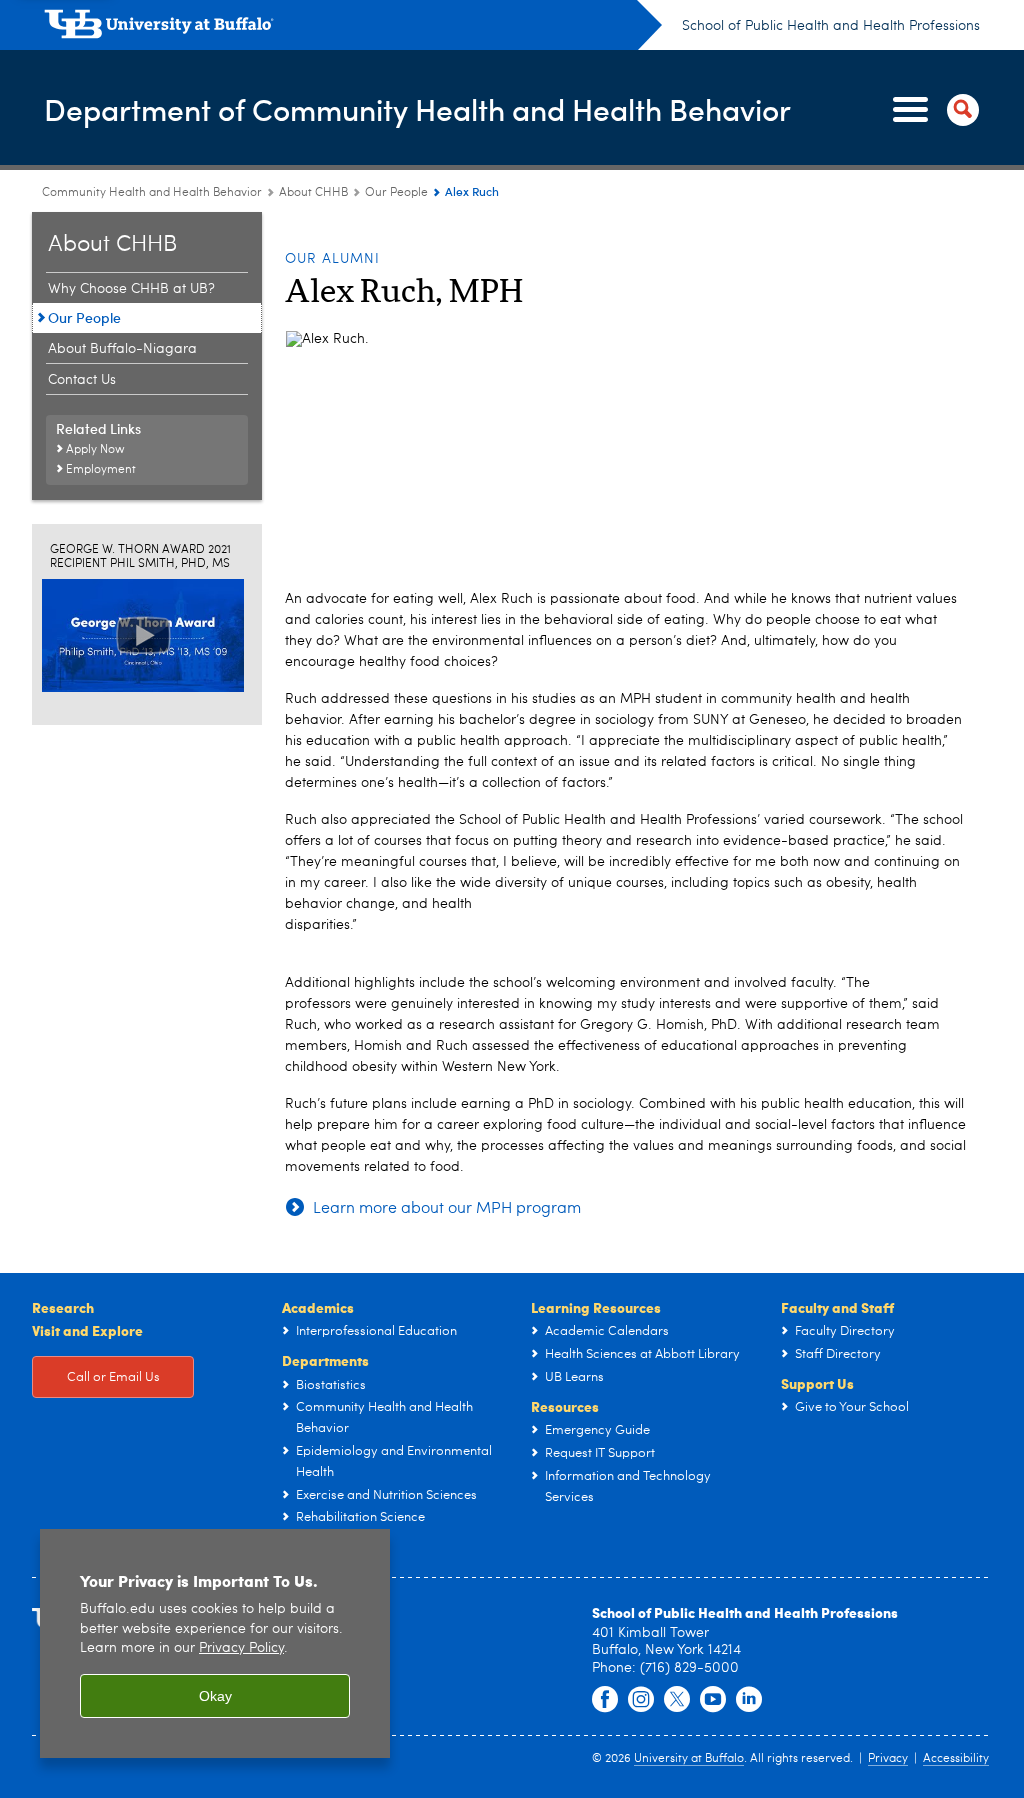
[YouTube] (713, 1700)
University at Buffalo (689, 1759)
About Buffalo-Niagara (122, 349)
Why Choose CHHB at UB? (131, 289)
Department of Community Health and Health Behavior (417, 108)
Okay (215, 1696)
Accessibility (956, 1759)
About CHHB (313, 193)
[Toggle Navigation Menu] (932, 110)
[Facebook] (605, 1700)
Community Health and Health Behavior (152, 193)
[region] (215, 1643)
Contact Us (82, 380)
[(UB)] (353, 28)
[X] (677, 1700)
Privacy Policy (241, 1648)
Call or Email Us (113, 1377)
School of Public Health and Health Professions (831, 26)
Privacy (888, 1759)
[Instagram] (641, 1700)
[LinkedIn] (749, 1700)
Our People (396, 193)
